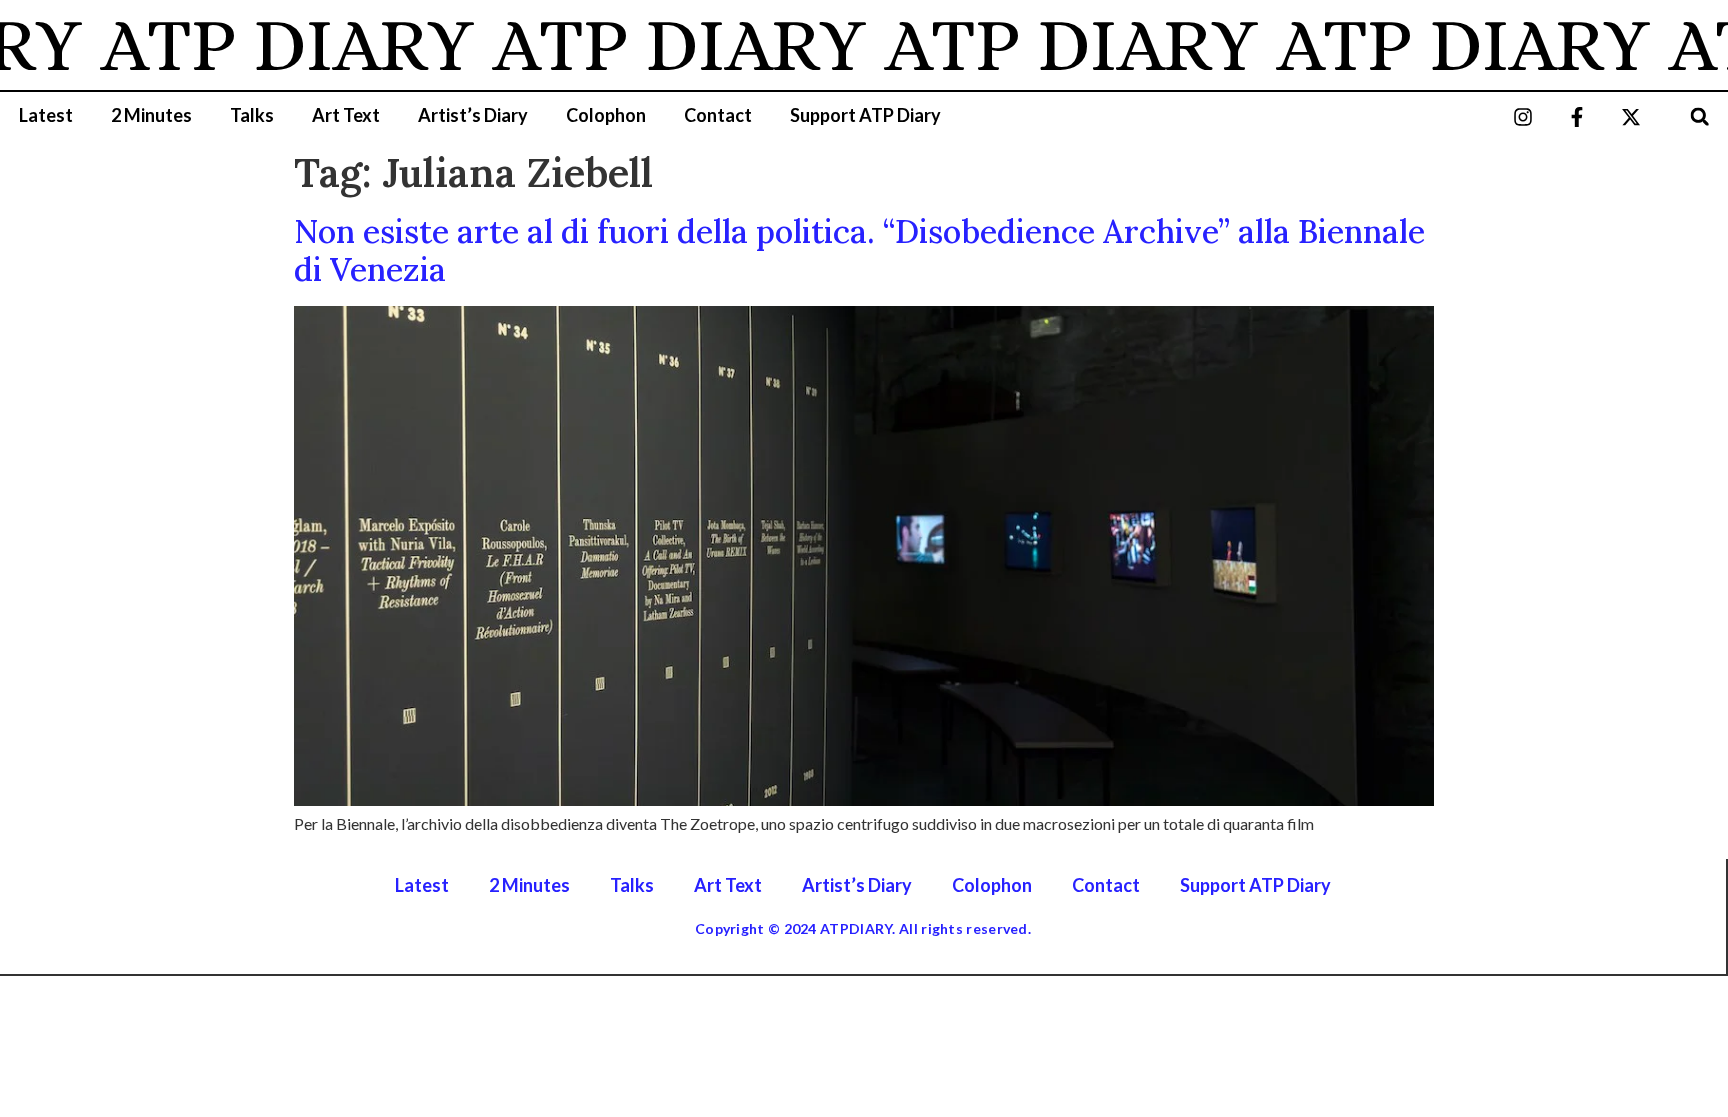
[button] (1699, 116)
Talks (252, 115)
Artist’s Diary (473, 115)
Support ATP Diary (865, 115)
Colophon (606, 115)
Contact (718, 115)
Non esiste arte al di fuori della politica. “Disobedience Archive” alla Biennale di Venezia (859, 250)
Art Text (346, 115)
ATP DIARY (270, 45)
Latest (46, 115)
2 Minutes (151, 115)
